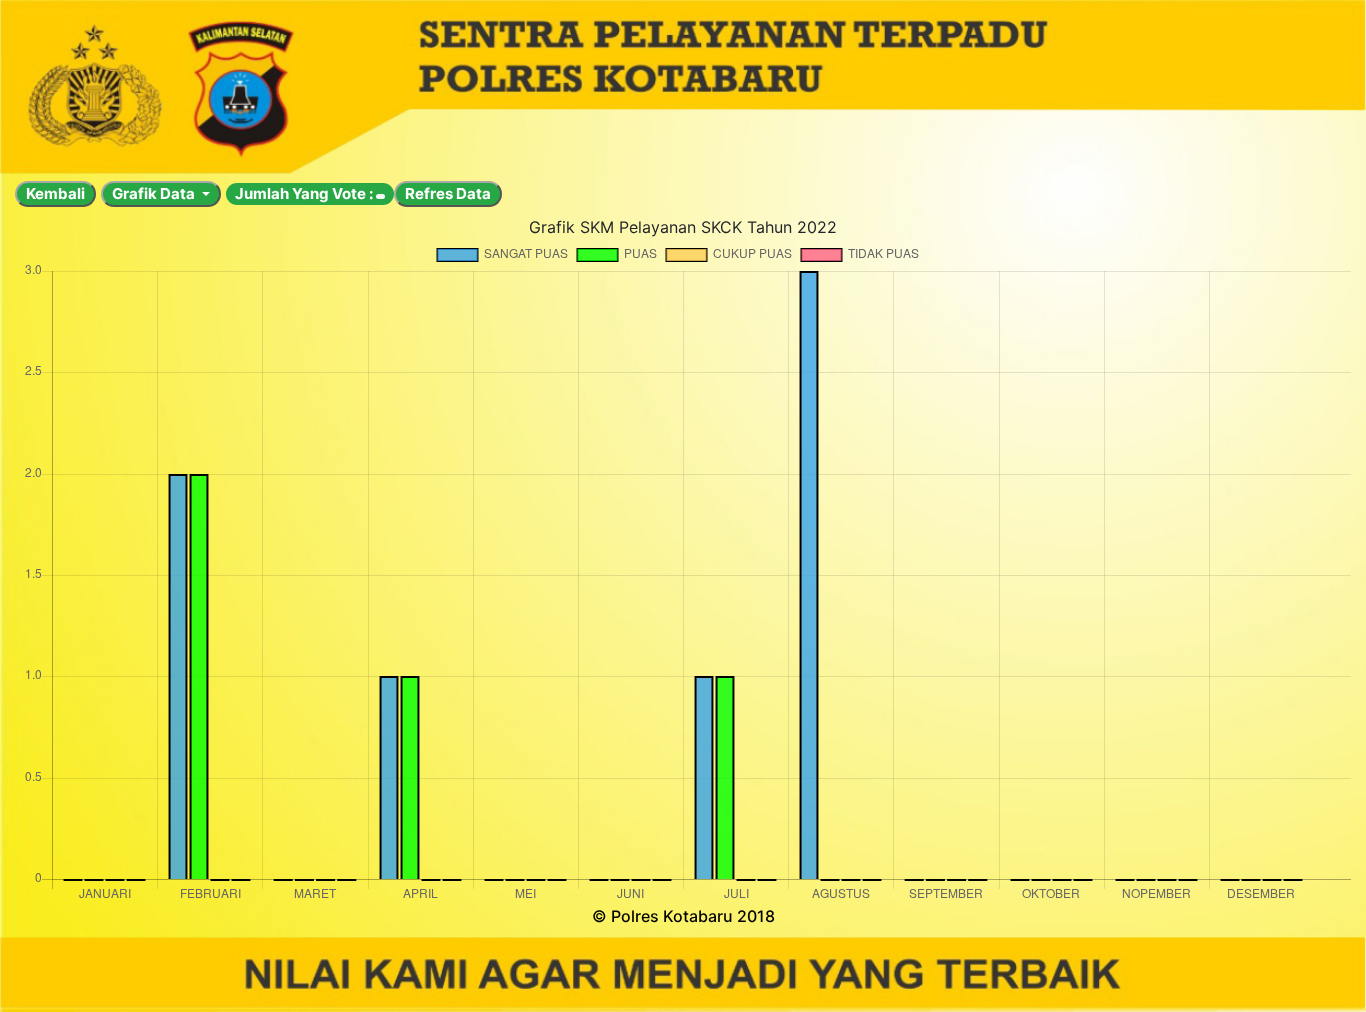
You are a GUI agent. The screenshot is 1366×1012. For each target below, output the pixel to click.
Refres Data (448, 193)
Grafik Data (155, 193)
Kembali (55, 193)
